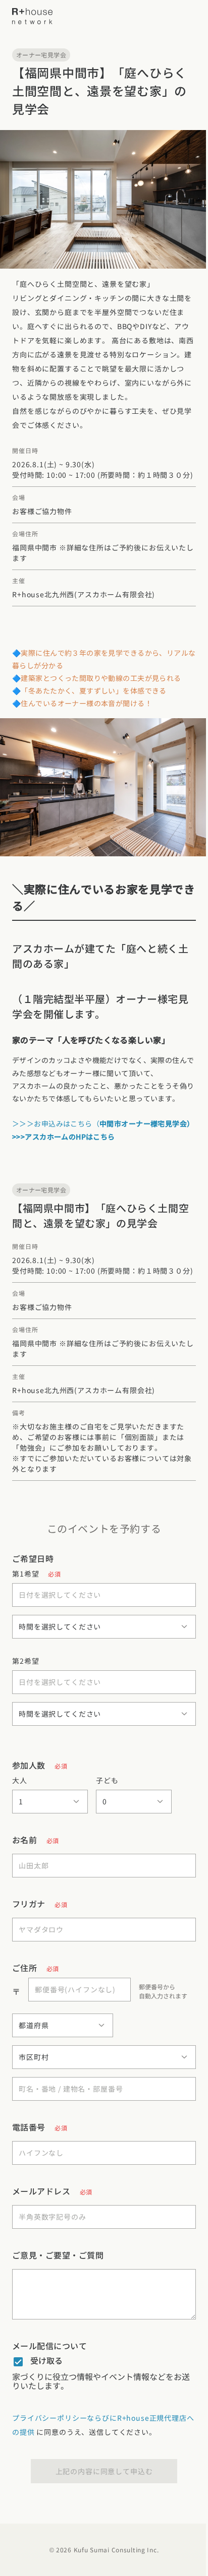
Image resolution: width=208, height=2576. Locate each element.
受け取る (46, 2360)
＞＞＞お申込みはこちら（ (103, 1123)
